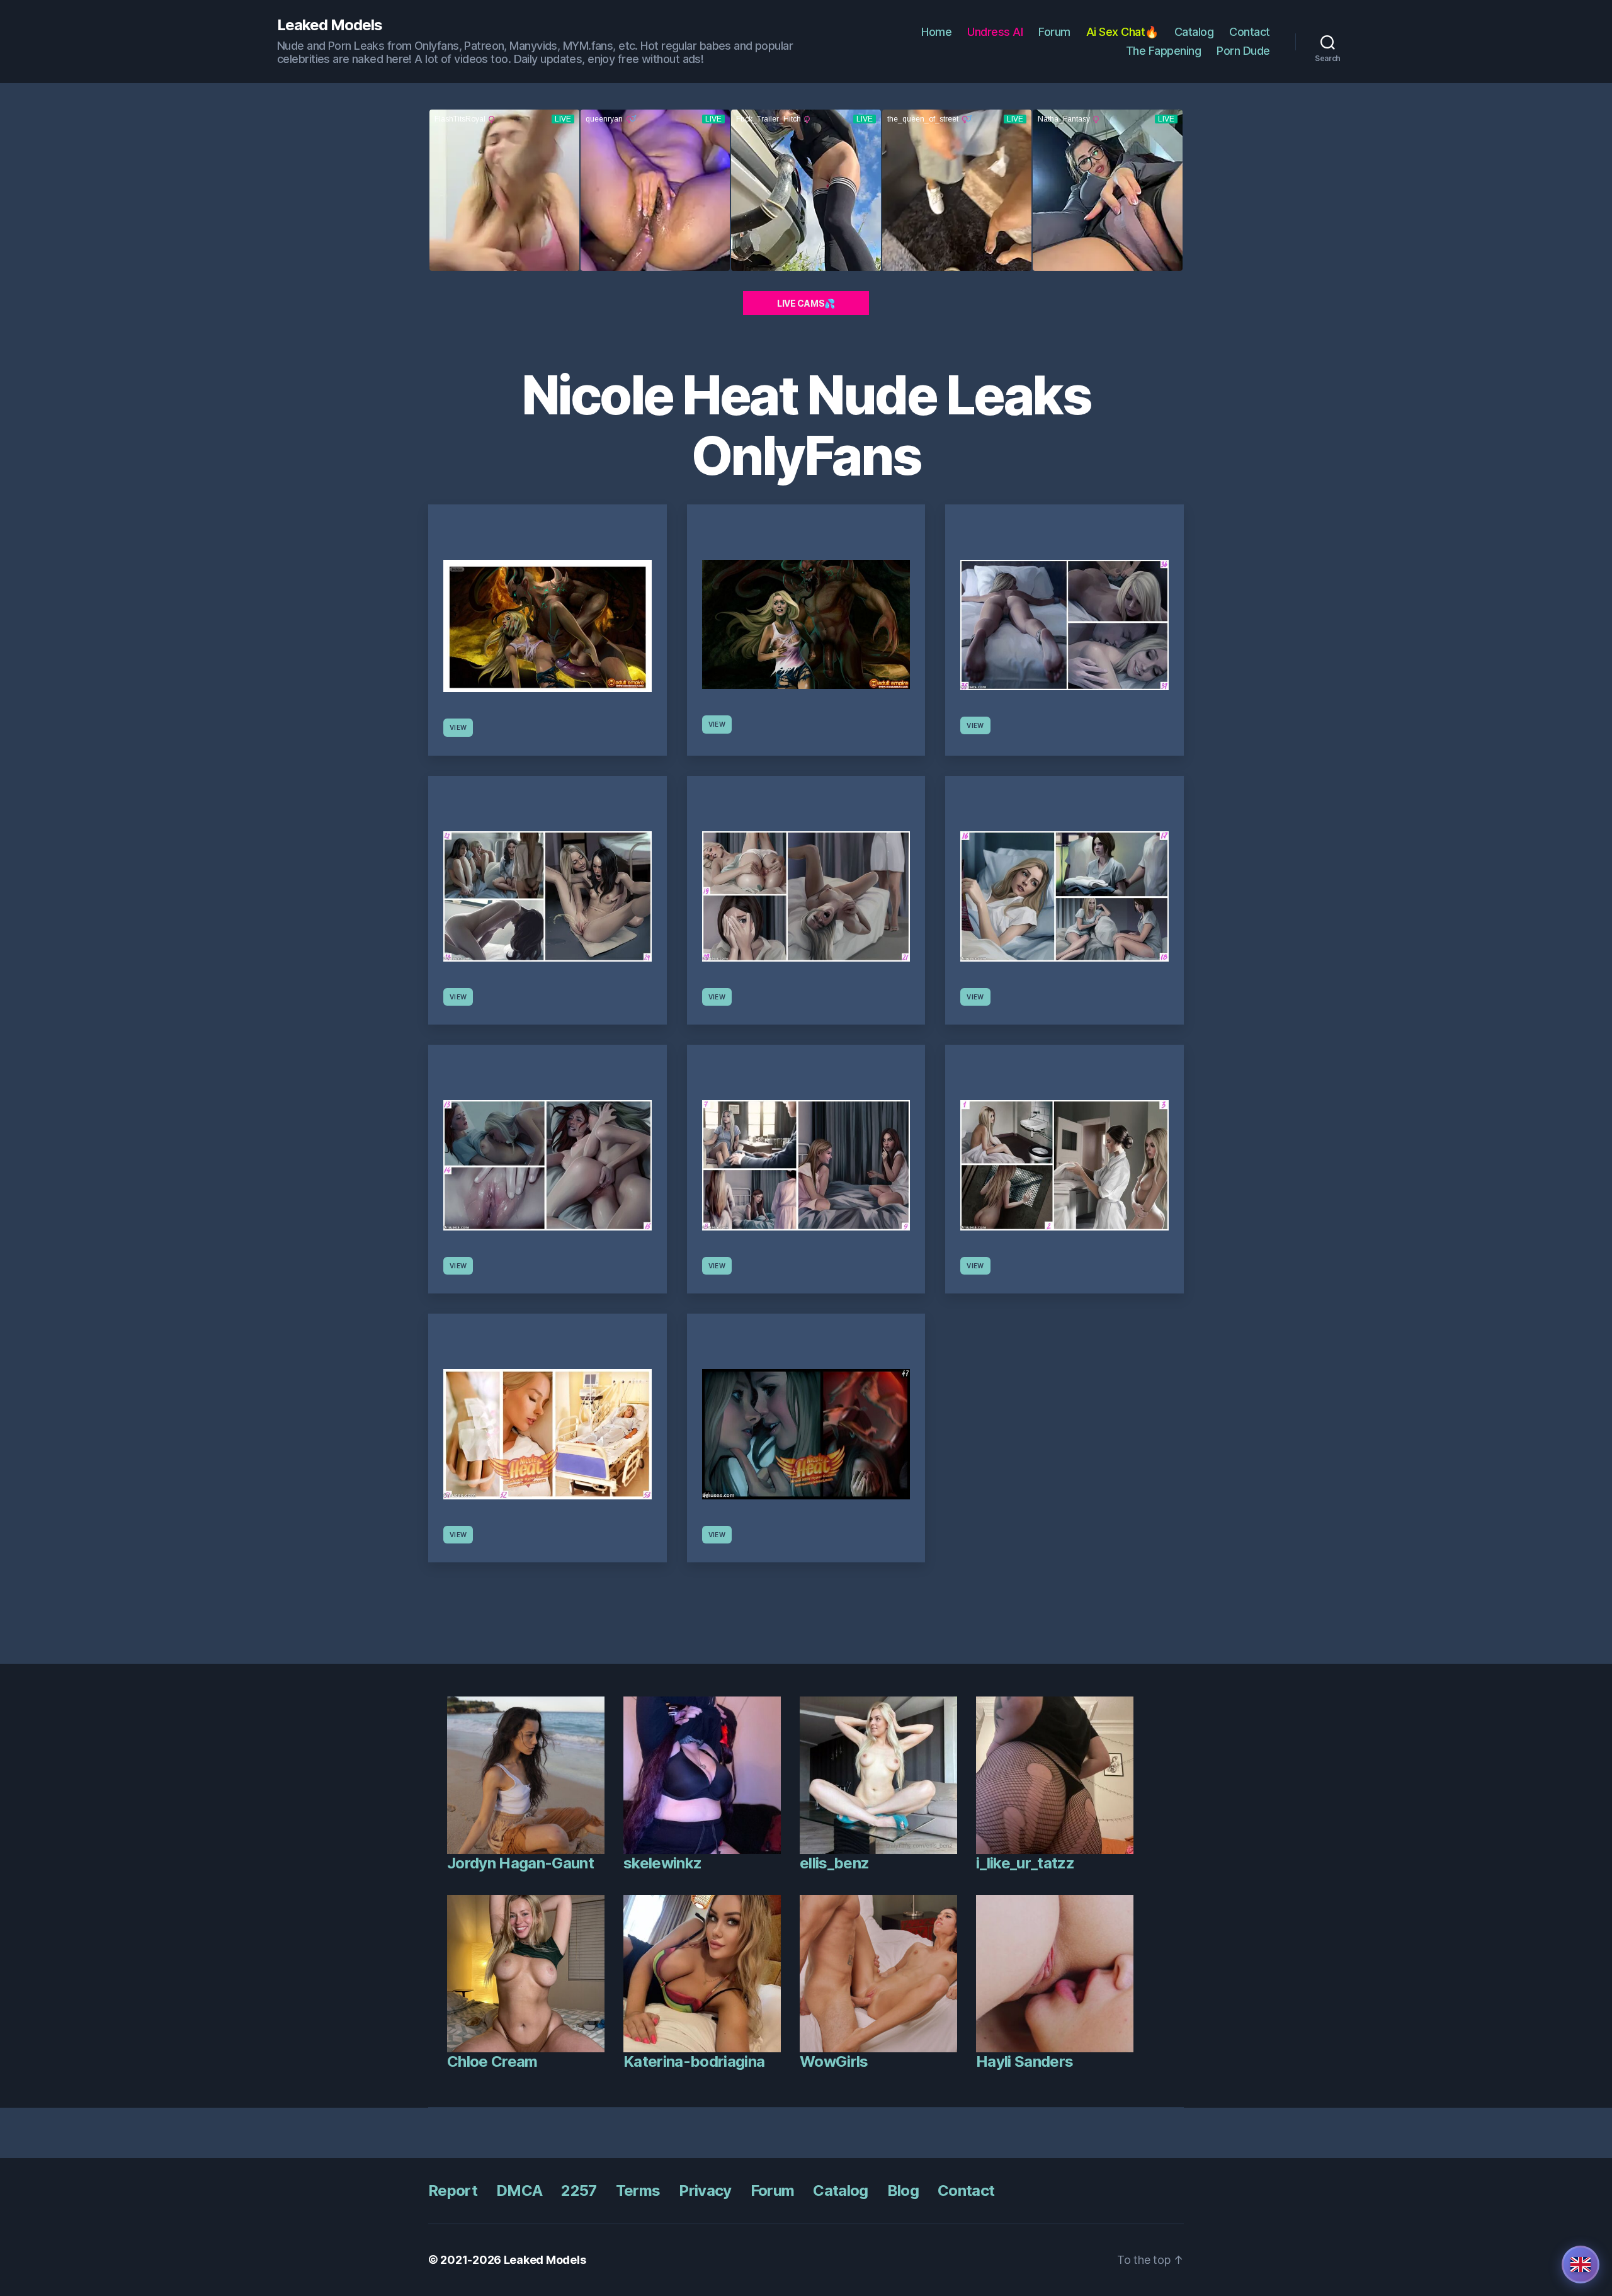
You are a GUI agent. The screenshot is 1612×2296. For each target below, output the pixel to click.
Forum (1054, 32)
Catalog (1194, 32)
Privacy (705, 2191)
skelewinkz (662, 1863)
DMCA (519, 2191)
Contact (1250, 32)
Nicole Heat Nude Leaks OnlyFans (806, 425)
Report (453, 2191)
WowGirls (834, 2061)
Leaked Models (330, 25)
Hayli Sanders (1025, 2061)
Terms (638, 2191)
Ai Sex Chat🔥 (1122, 32)
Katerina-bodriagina (694, 2061)
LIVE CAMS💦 (806, 303)
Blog (903, 2191)
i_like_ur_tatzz (1025, 1863)
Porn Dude (1243, 51)
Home (936, 32)
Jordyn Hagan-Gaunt (520, 1863)
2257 (579, 2191)
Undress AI (995, 32)
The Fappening (1164, 51)
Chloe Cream (492, 2061)
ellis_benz (834, 1863)
